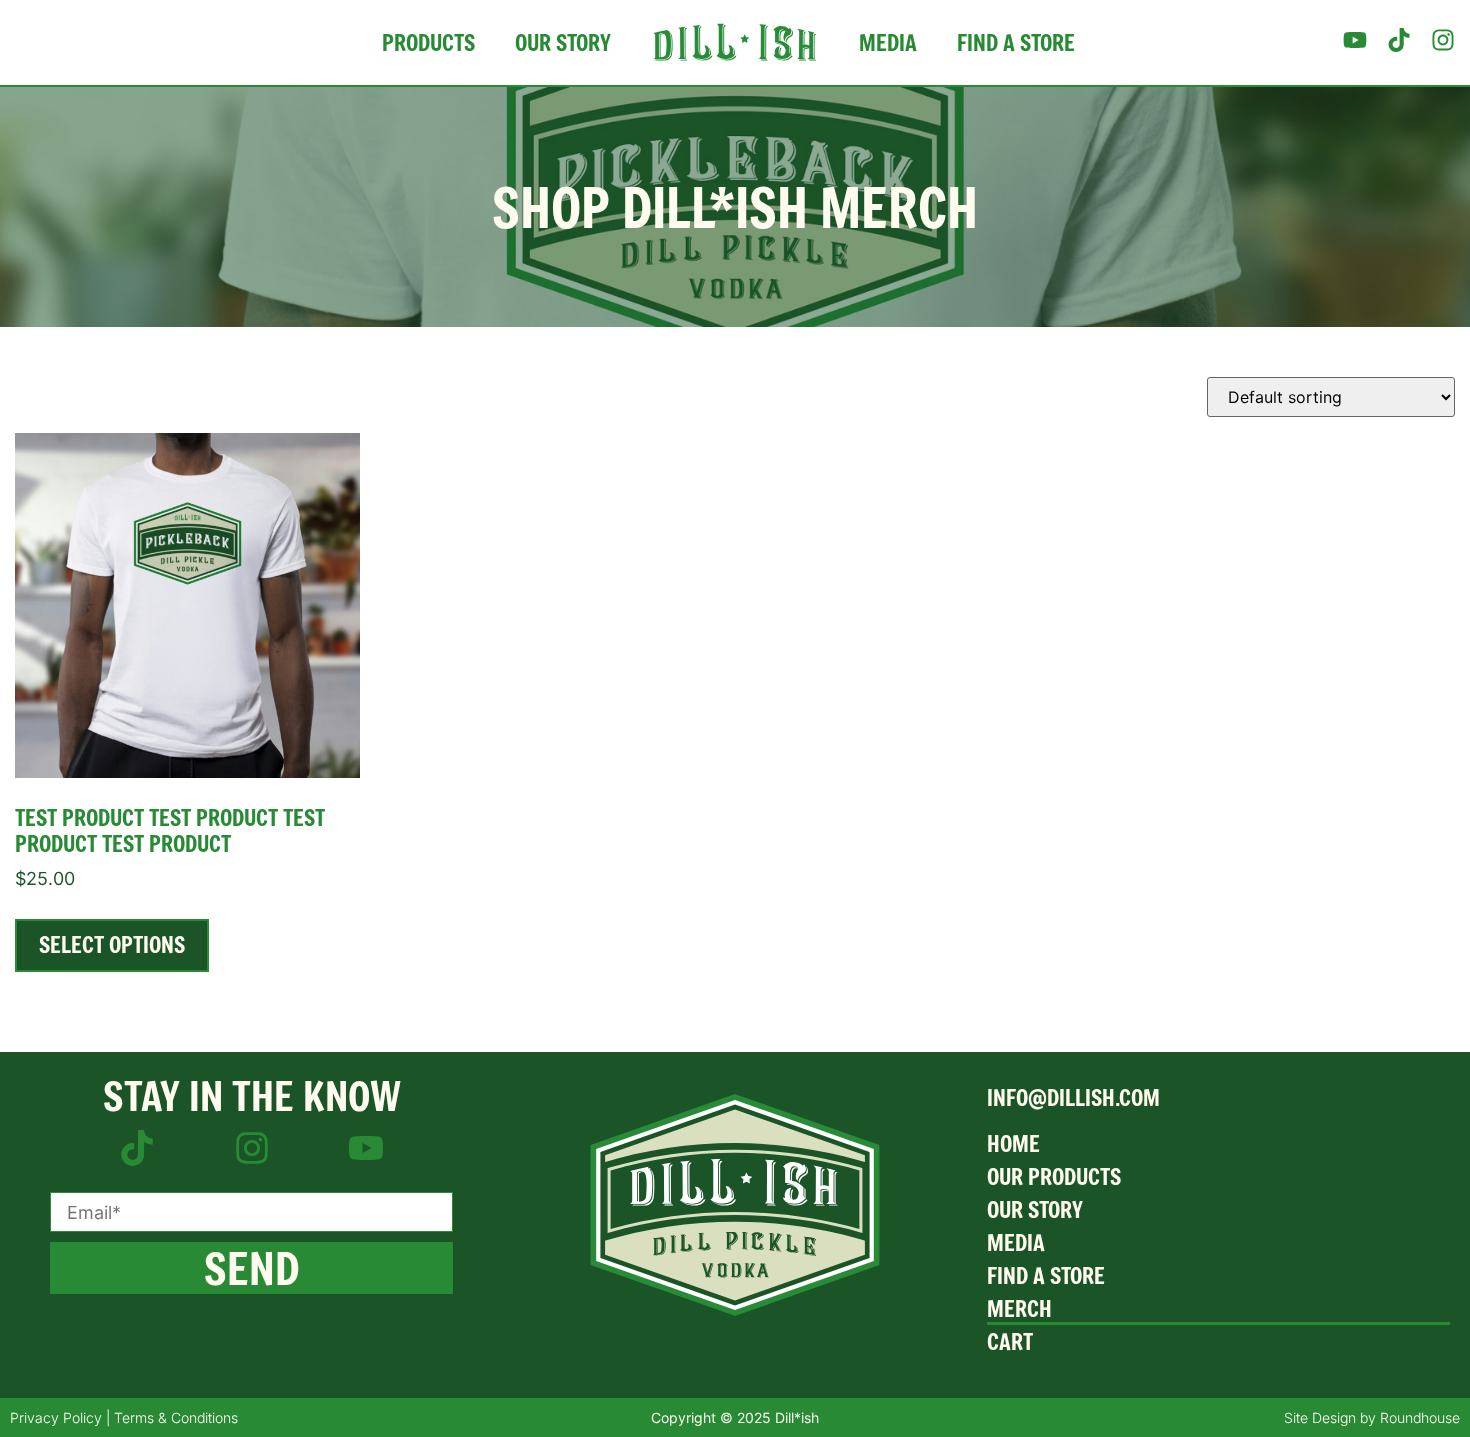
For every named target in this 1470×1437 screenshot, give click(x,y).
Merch (1019, 1308)
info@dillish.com (1073, 1097)
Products (428, 42)
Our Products (1054, 1176)
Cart (1010, 1341)
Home (1013, 1143)
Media (888, 42)
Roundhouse (1420, 1417)
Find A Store (1016, 42)
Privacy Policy (56, 1417)
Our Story (563, 42)
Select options (112, 944)
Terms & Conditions (176, 1417)
